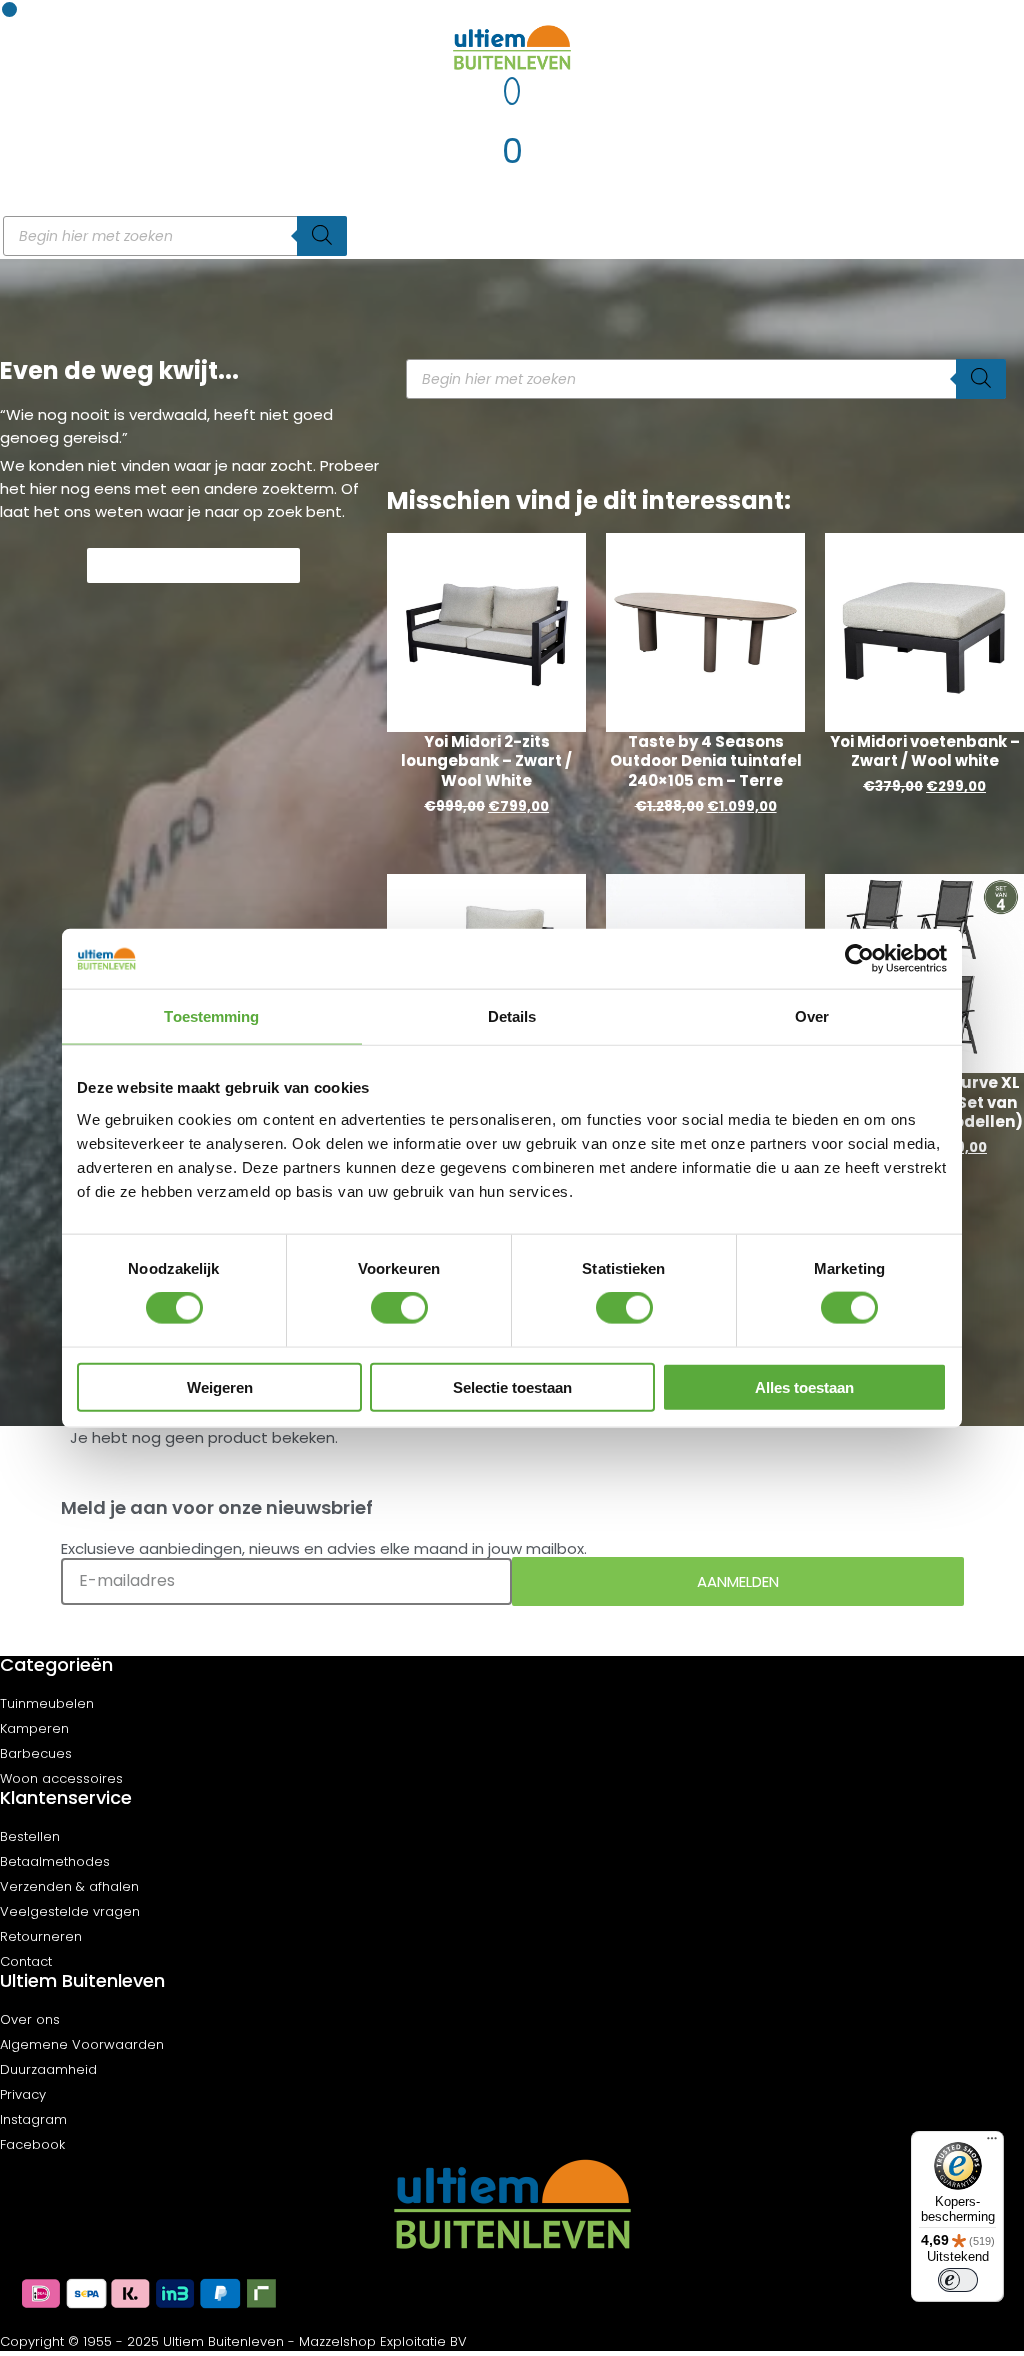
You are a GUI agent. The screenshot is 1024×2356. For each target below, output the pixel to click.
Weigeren (220, 1386)
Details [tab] (512, 1016)
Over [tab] (812, 1016)
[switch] (399, 1308)
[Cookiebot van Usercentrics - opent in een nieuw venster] (859, 959)
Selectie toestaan (512, 1386)
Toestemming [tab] (211, 1016)
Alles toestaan (804, 1386)
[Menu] (992, 2143)
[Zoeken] (322, 236)
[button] (9, 9)
